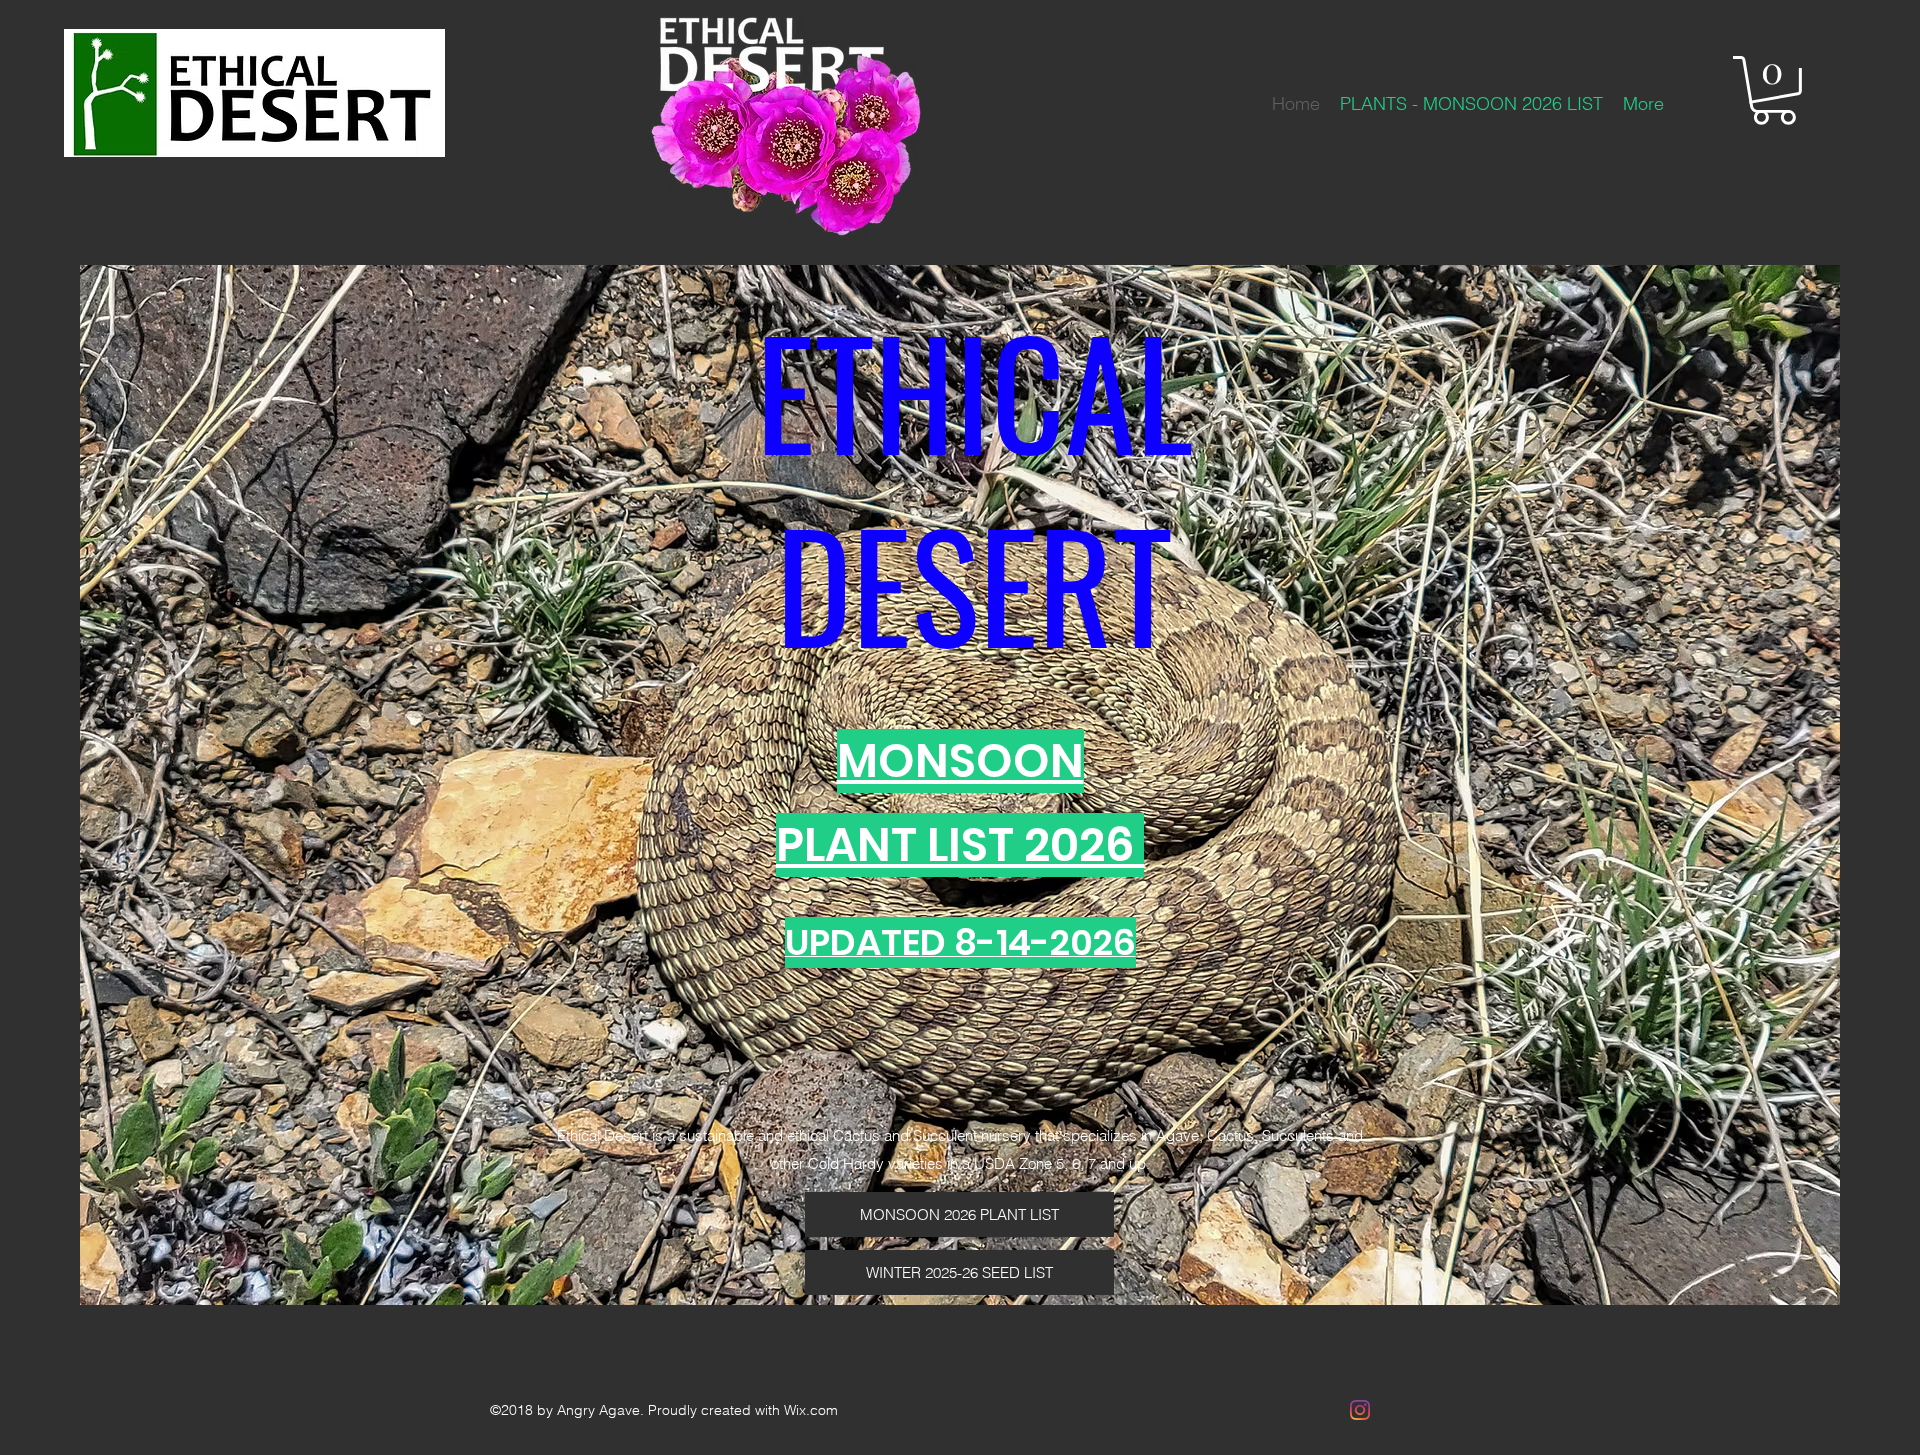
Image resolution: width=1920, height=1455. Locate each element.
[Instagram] (1360, 1410)
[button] (1774, 90)
